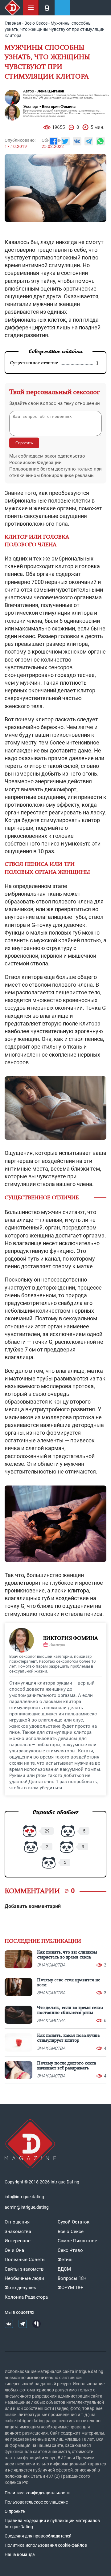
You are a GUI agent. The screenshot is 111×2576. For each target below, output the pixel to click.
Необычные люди (24, 2278)
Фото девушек (20, 2288)
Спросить (24, 443)
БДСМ (64, 2269)
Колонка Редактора (26, 2297)
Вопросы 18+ (72, 2278)
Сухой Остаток (74, 2222)
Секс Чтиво (70, 2250)
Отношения (17, 2222)
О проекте (15, 2511)
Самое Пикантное (77, 2241)
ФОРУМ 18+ (70, 2288)
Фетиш (65, 2260)
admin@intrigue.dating (27, 2207)
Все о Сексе (71, 2232)
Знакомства (18, 2232)
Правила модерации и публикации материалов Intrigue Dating (52, 2524)
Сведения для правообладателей (38, 2536)
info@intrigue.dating (24, 2197)
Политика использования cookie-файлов (46, 2545)
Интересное (18, 2241)
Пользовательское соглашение (36, 2502)
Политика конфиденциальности (37, 2493)
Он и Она (14, 2250)
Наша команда (20, 2554)
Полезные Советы (25, 2260)
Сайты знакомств (24, 2269)
